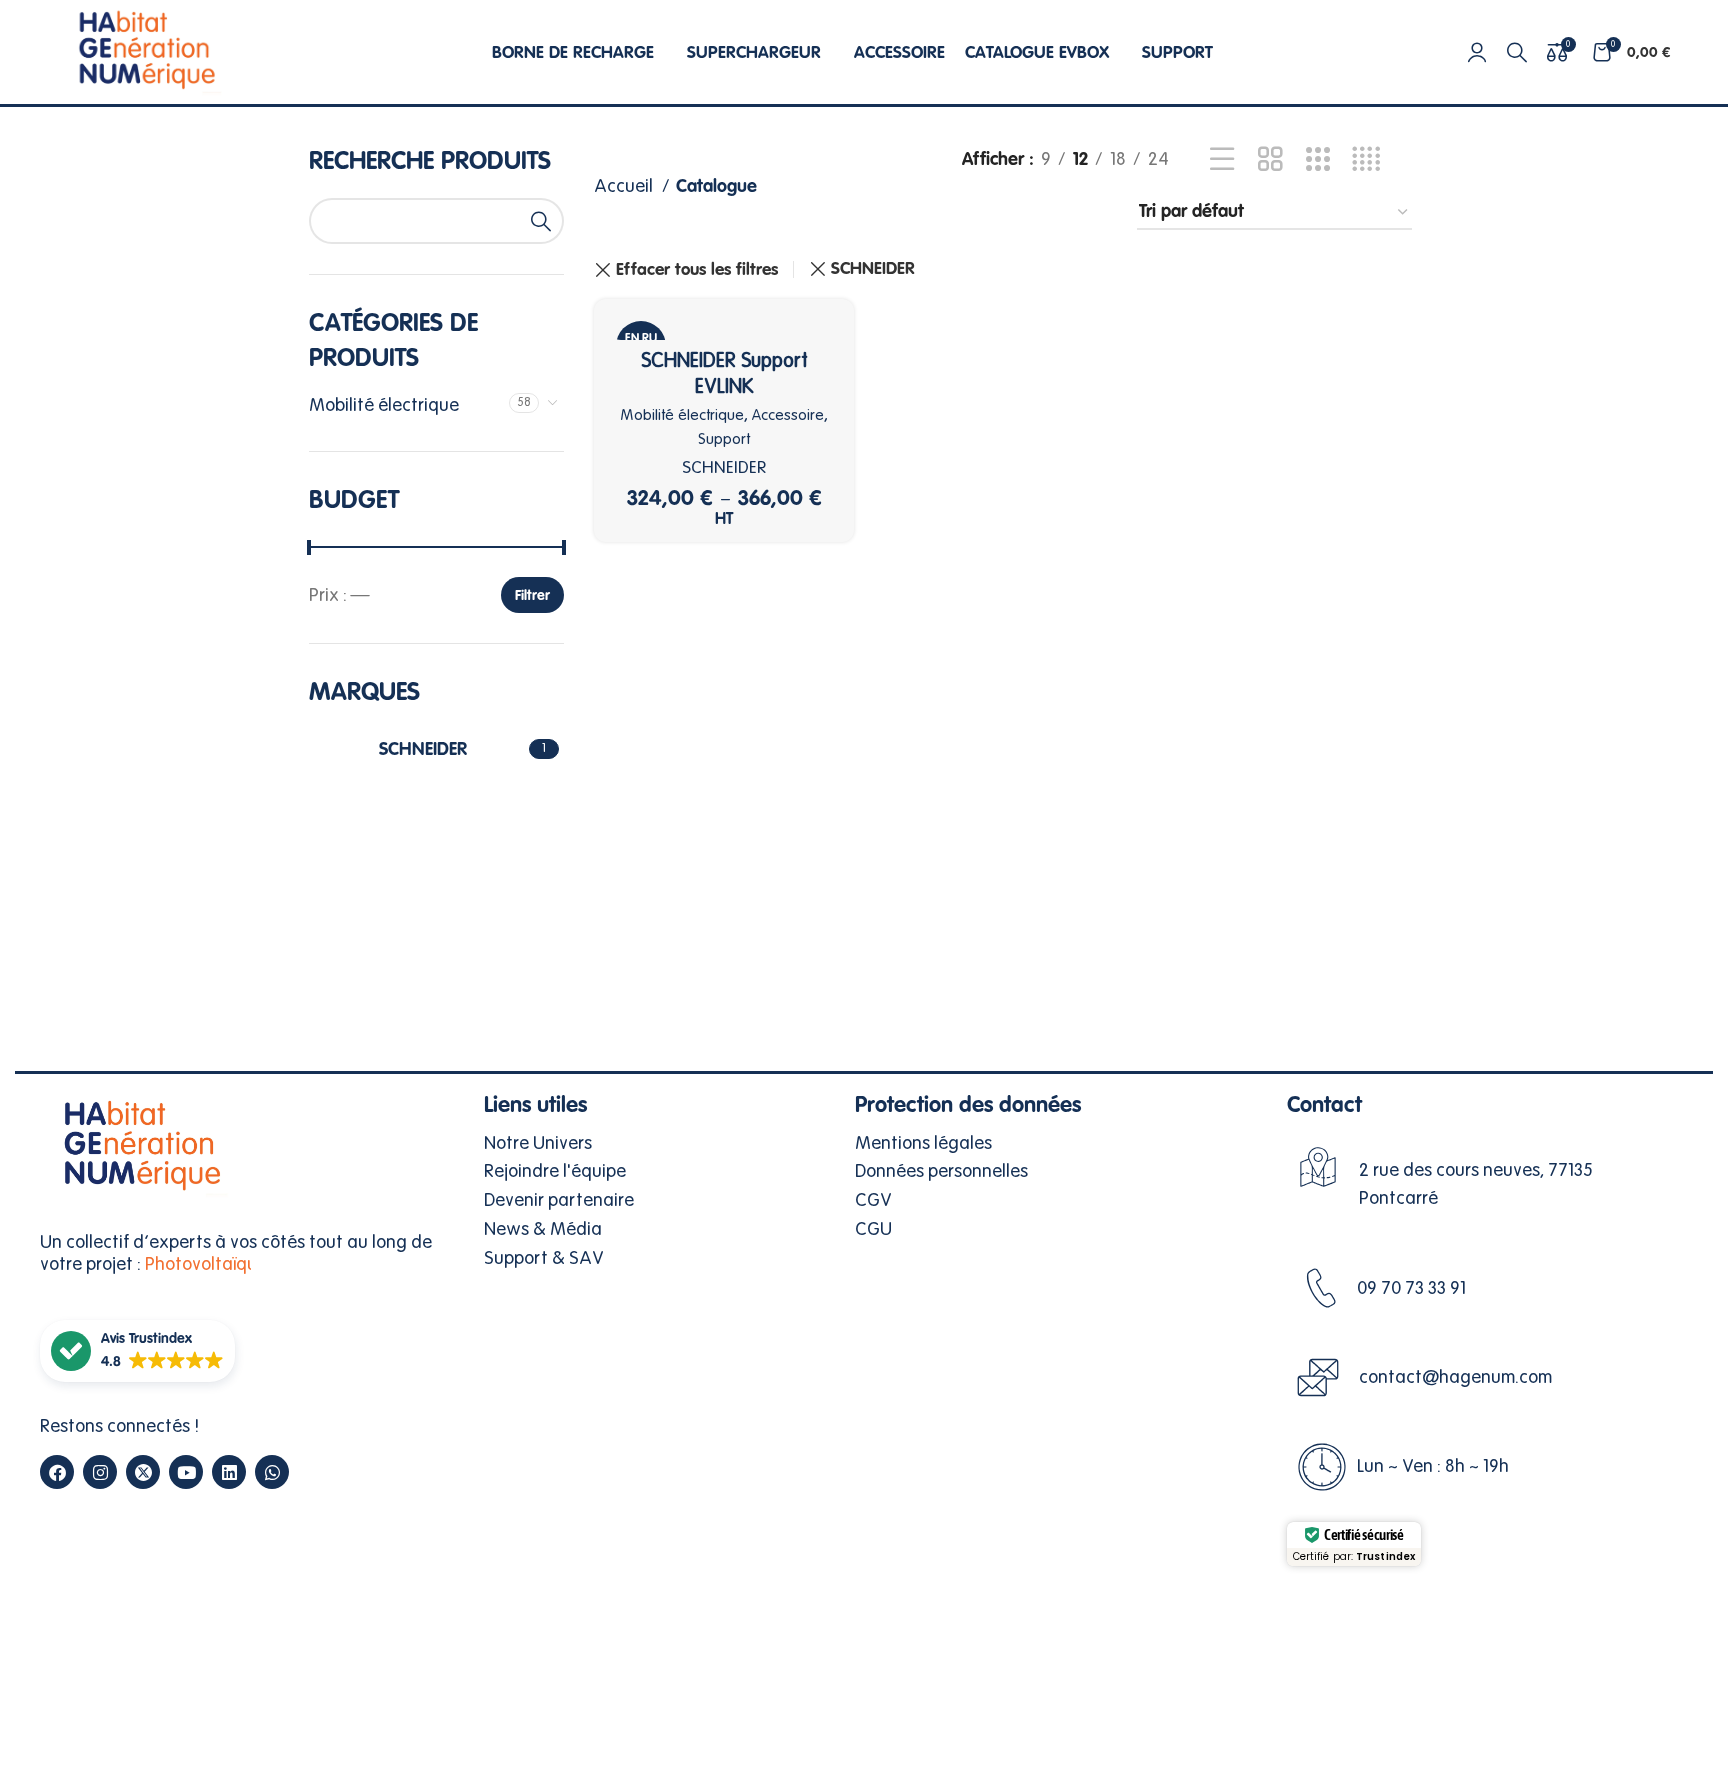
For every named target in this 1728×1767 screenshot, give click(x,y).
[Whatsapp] (272, 1472)
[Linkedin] (229, 1472)
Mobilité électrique (384, 405)
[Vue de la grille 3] (1318, 159)
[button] (137, 1351)
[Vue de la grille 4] (1366, 159)
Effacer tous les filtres (697, 269)
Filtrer (532, 595)
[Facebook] (57, 1472)
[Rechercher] (1517, 52)
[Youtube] (186, 1472)
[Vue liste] (1222, 159)
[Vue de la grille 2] (1270, 159)
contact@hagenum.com (1455, 1377)
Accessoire (788, 415)
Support (724, 439)
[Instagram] (100, 1472)
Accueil (625, 186)
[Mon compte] (1477, 52)
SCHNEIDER (873, 268)
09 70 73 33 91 (1411, 1288)
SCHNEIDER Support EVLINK (724, 373)
